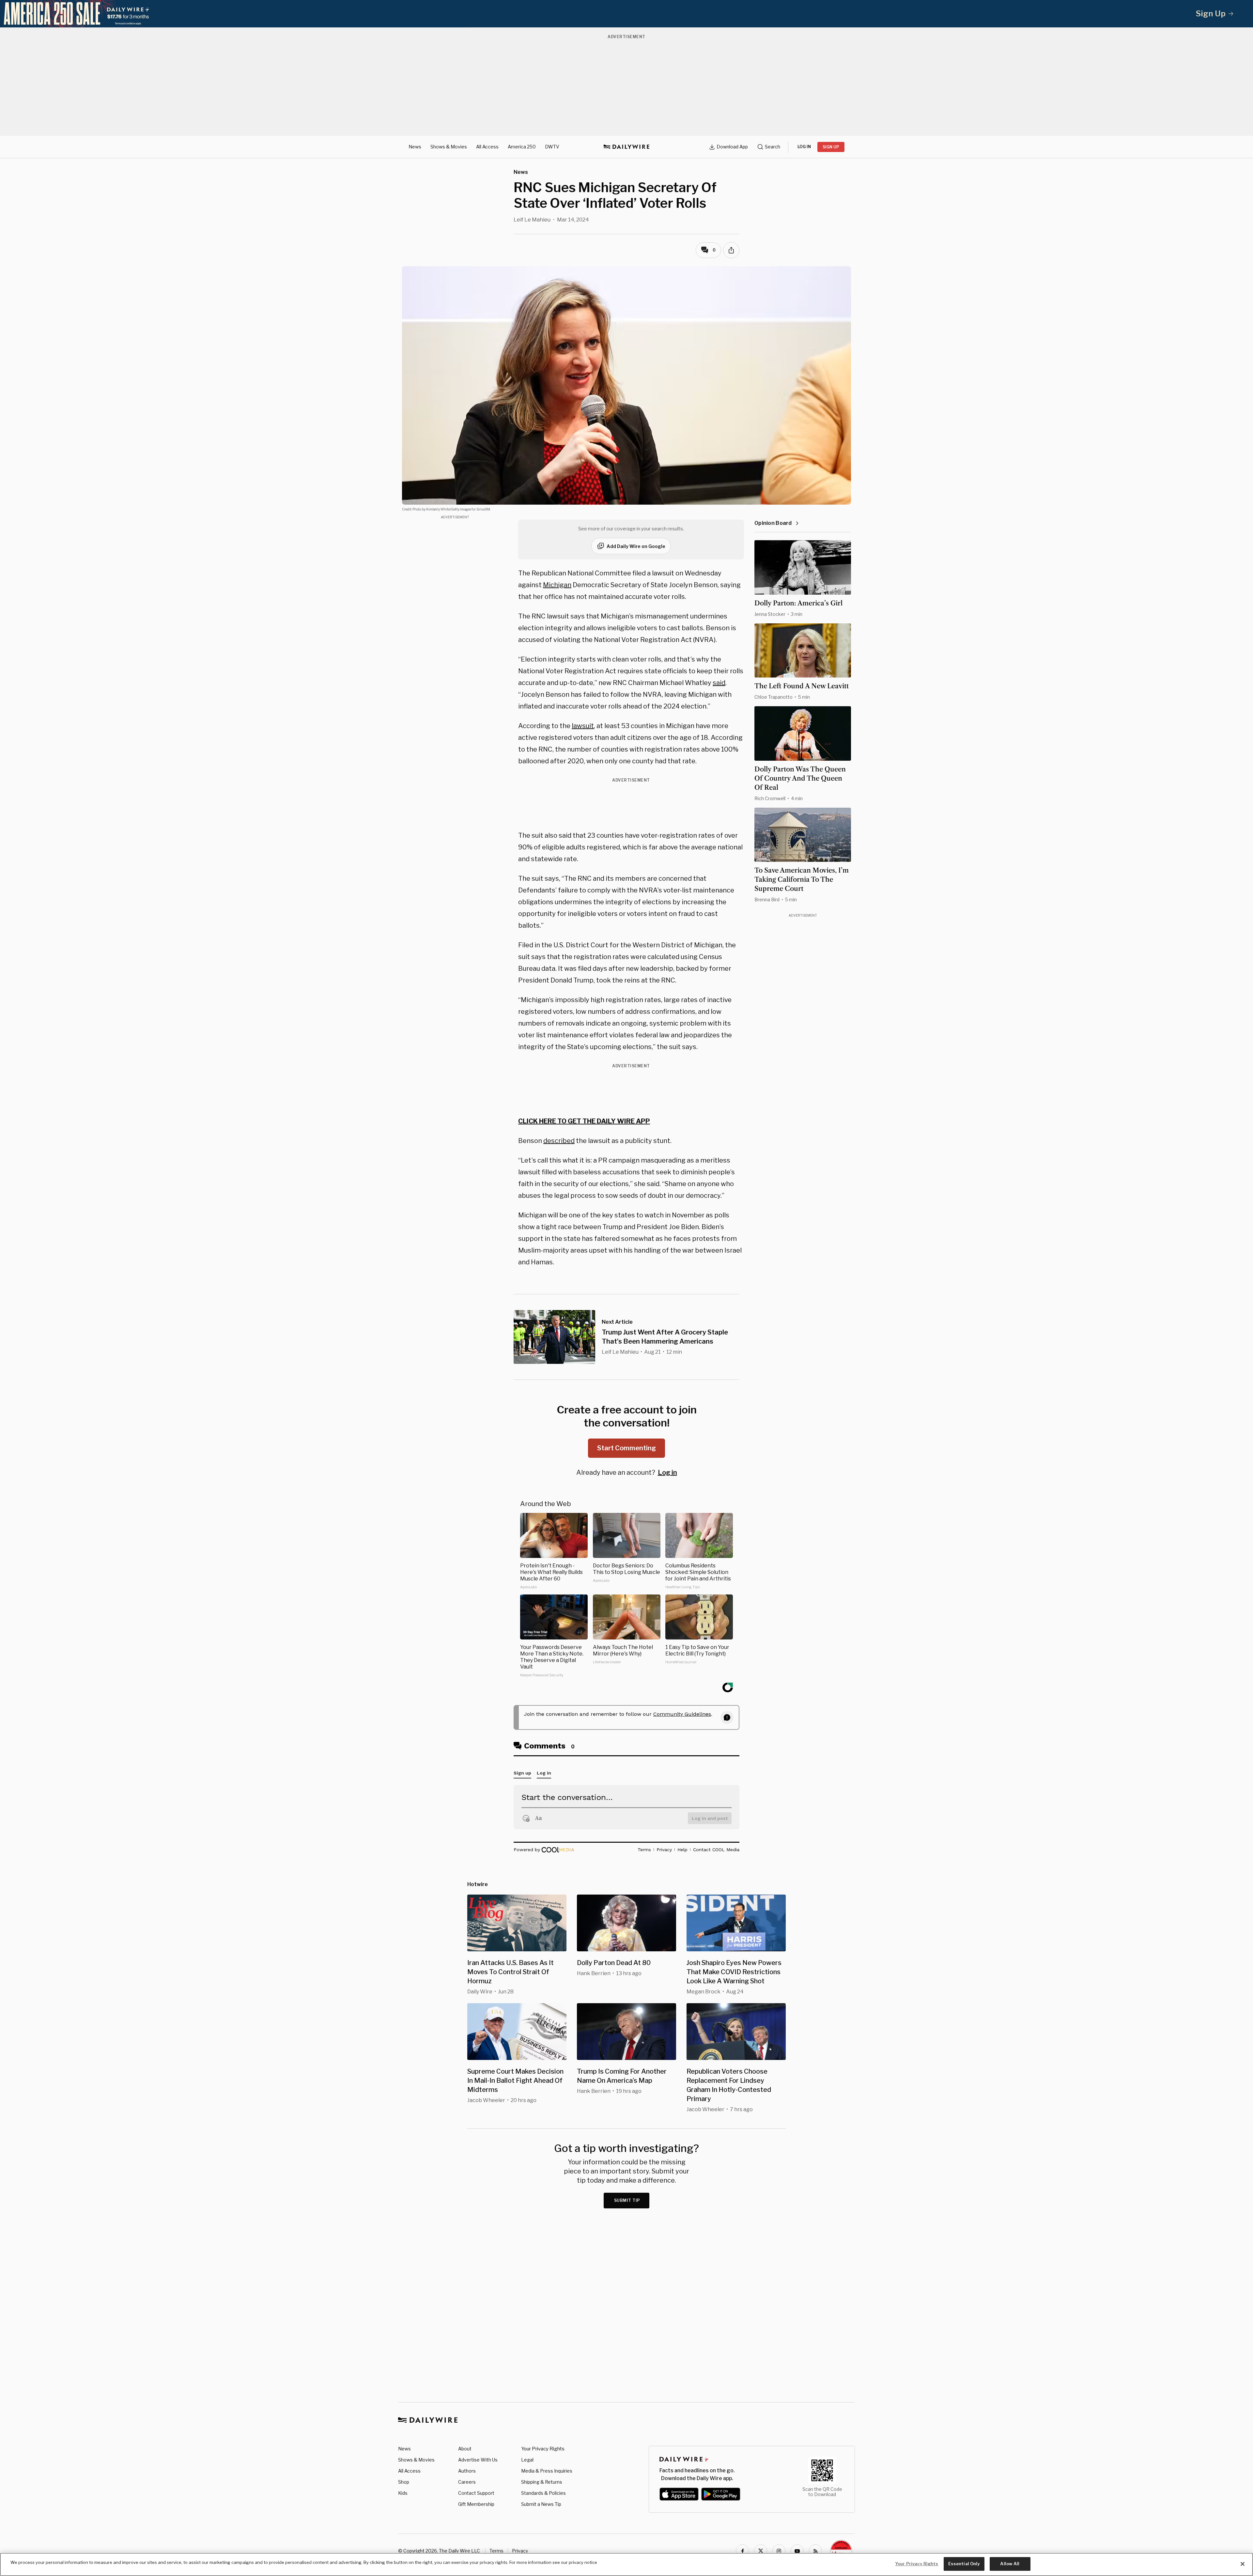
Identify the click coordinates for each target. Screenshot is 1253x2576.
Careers (467, 2482)
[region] (626, 2564)
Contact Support (476, 2493)
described (559, 1141)
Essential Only (964, 2564)
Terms (496, 2551)
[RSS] (815, 2551)
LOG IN (804, 147)
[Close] (1243, 2564)
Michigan (557, 585)
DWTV (552, 147)
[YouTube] (797, 2551)
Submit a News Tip (541, 2504)
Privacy (520, 2551)
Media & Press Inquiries (547, 2471)
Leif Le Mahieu (532, 220)
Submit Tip (627, 2200)
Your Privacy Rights (543, 2449)
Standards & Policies (543, 2493)
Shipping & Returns (542, 2482)
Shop (404, 2482)
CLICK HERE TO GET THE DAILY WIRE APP (584, 1121)
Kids (403, 2493)
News (415, 147)
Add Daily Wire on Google (636, 546)
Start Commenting (626, 1448)
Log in (667, 1472)
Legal (527, 2460)
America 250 (522, 147)
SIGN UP (831, 147)
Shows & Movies (449, 147)
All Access (487, 147)
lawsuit (583, 726)
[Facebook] (742, 2551)
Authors (467, 2471)
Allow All (1010, 2564)
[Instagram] (779, 2551)
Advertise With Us (478, 2460)
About (465, 2449)
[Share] (731, 250)
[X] (761, 2551)
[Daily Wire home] (626, 147)
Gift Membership (476, 2504)
